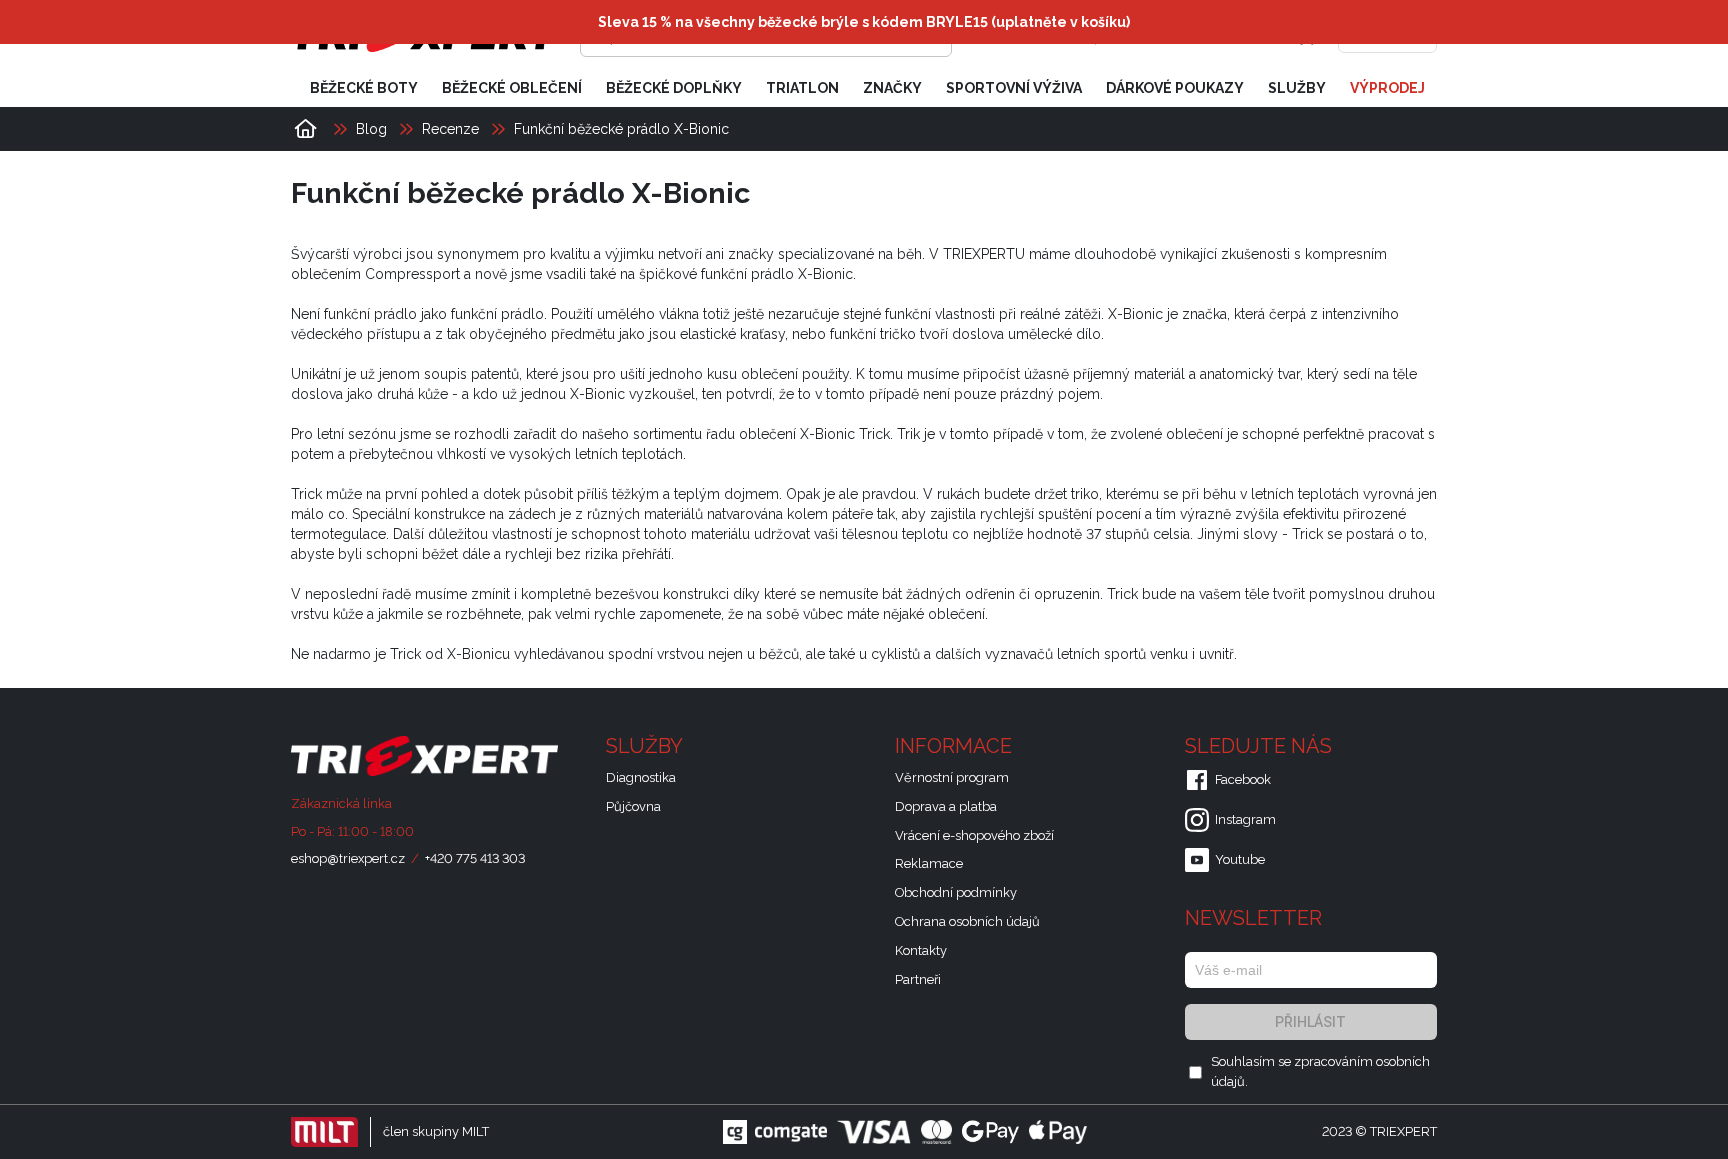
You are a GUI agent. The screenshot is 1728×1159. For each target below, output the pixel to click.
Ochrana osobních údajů (967, 921)
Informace (956, 746)
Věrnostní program (952, 777)
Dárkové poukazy (1175, 88)
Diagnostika (641, 777)
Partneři (918, 979)
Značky (892, 88)
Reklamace (929, 863)
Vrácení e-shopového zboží (974, 835)
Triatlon (802, 88)
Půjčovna (633, 806)
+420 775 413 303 (475, 858)
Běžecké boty (364, 88)
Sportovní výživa (1014, 88)
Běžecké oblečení (512, 88)
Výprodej (1387, 88)
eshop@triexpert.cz (348, 858)
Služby (1297, 88)
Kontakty (921, 950)
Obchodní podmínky (956, 892)
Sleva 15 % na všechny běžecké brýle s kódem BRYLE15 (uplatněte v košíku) (864, 22)
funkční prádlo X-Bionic (777, 274)
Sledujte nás (1261, 746)
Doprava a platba (946, 806)
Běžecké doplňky (674, 88)
